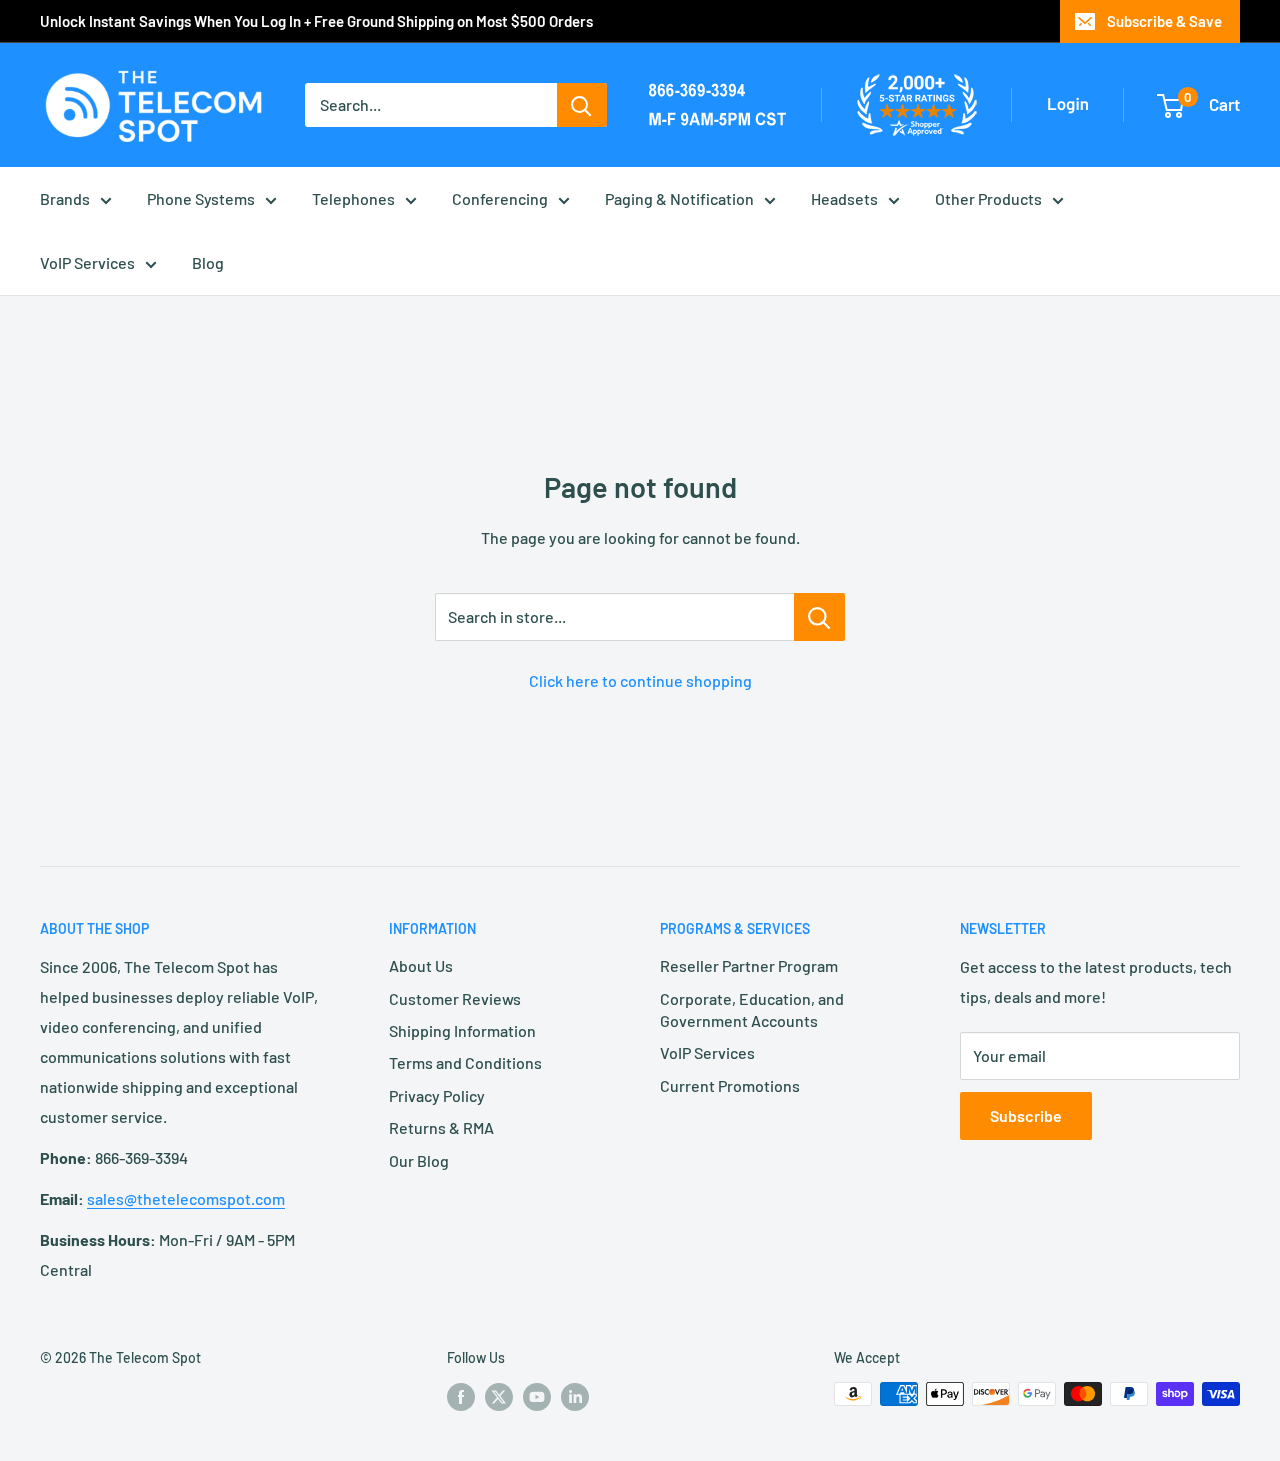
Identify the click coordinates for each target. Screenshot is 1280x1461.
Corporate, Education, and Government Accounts (752, 1009)
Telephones (353, 198)
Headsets (844, 198)
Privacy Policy (437, 1095)
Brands (65, 198)
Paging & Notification (679, 198)
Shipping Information (462, 1030)
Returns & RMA (441, 1127)
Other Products (988, 198)
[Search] (582, 105)
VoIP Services (87, 262)
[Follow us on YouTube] (537, 1396)
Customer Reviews (455, 998)
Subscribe (1026, 1115)
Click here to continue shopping (640, 680)
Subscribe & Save (1164, 21)
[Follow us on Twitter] (499, 1396)
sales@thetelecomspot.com (186, 1198)
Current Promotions (730, 1085)
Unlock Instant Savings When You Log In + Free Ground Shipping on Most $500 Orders (316, 21)
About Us (421, 965)
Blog (208, 262)
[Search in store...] (819, 617)
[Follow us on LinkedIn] (575, 1396)
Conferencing (500, 198)
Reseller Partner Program (749, 965)
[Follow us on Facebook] (461, 1396)
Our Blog (419, 1160)
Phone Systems (201, 198)
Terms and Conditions (465, 1062)
